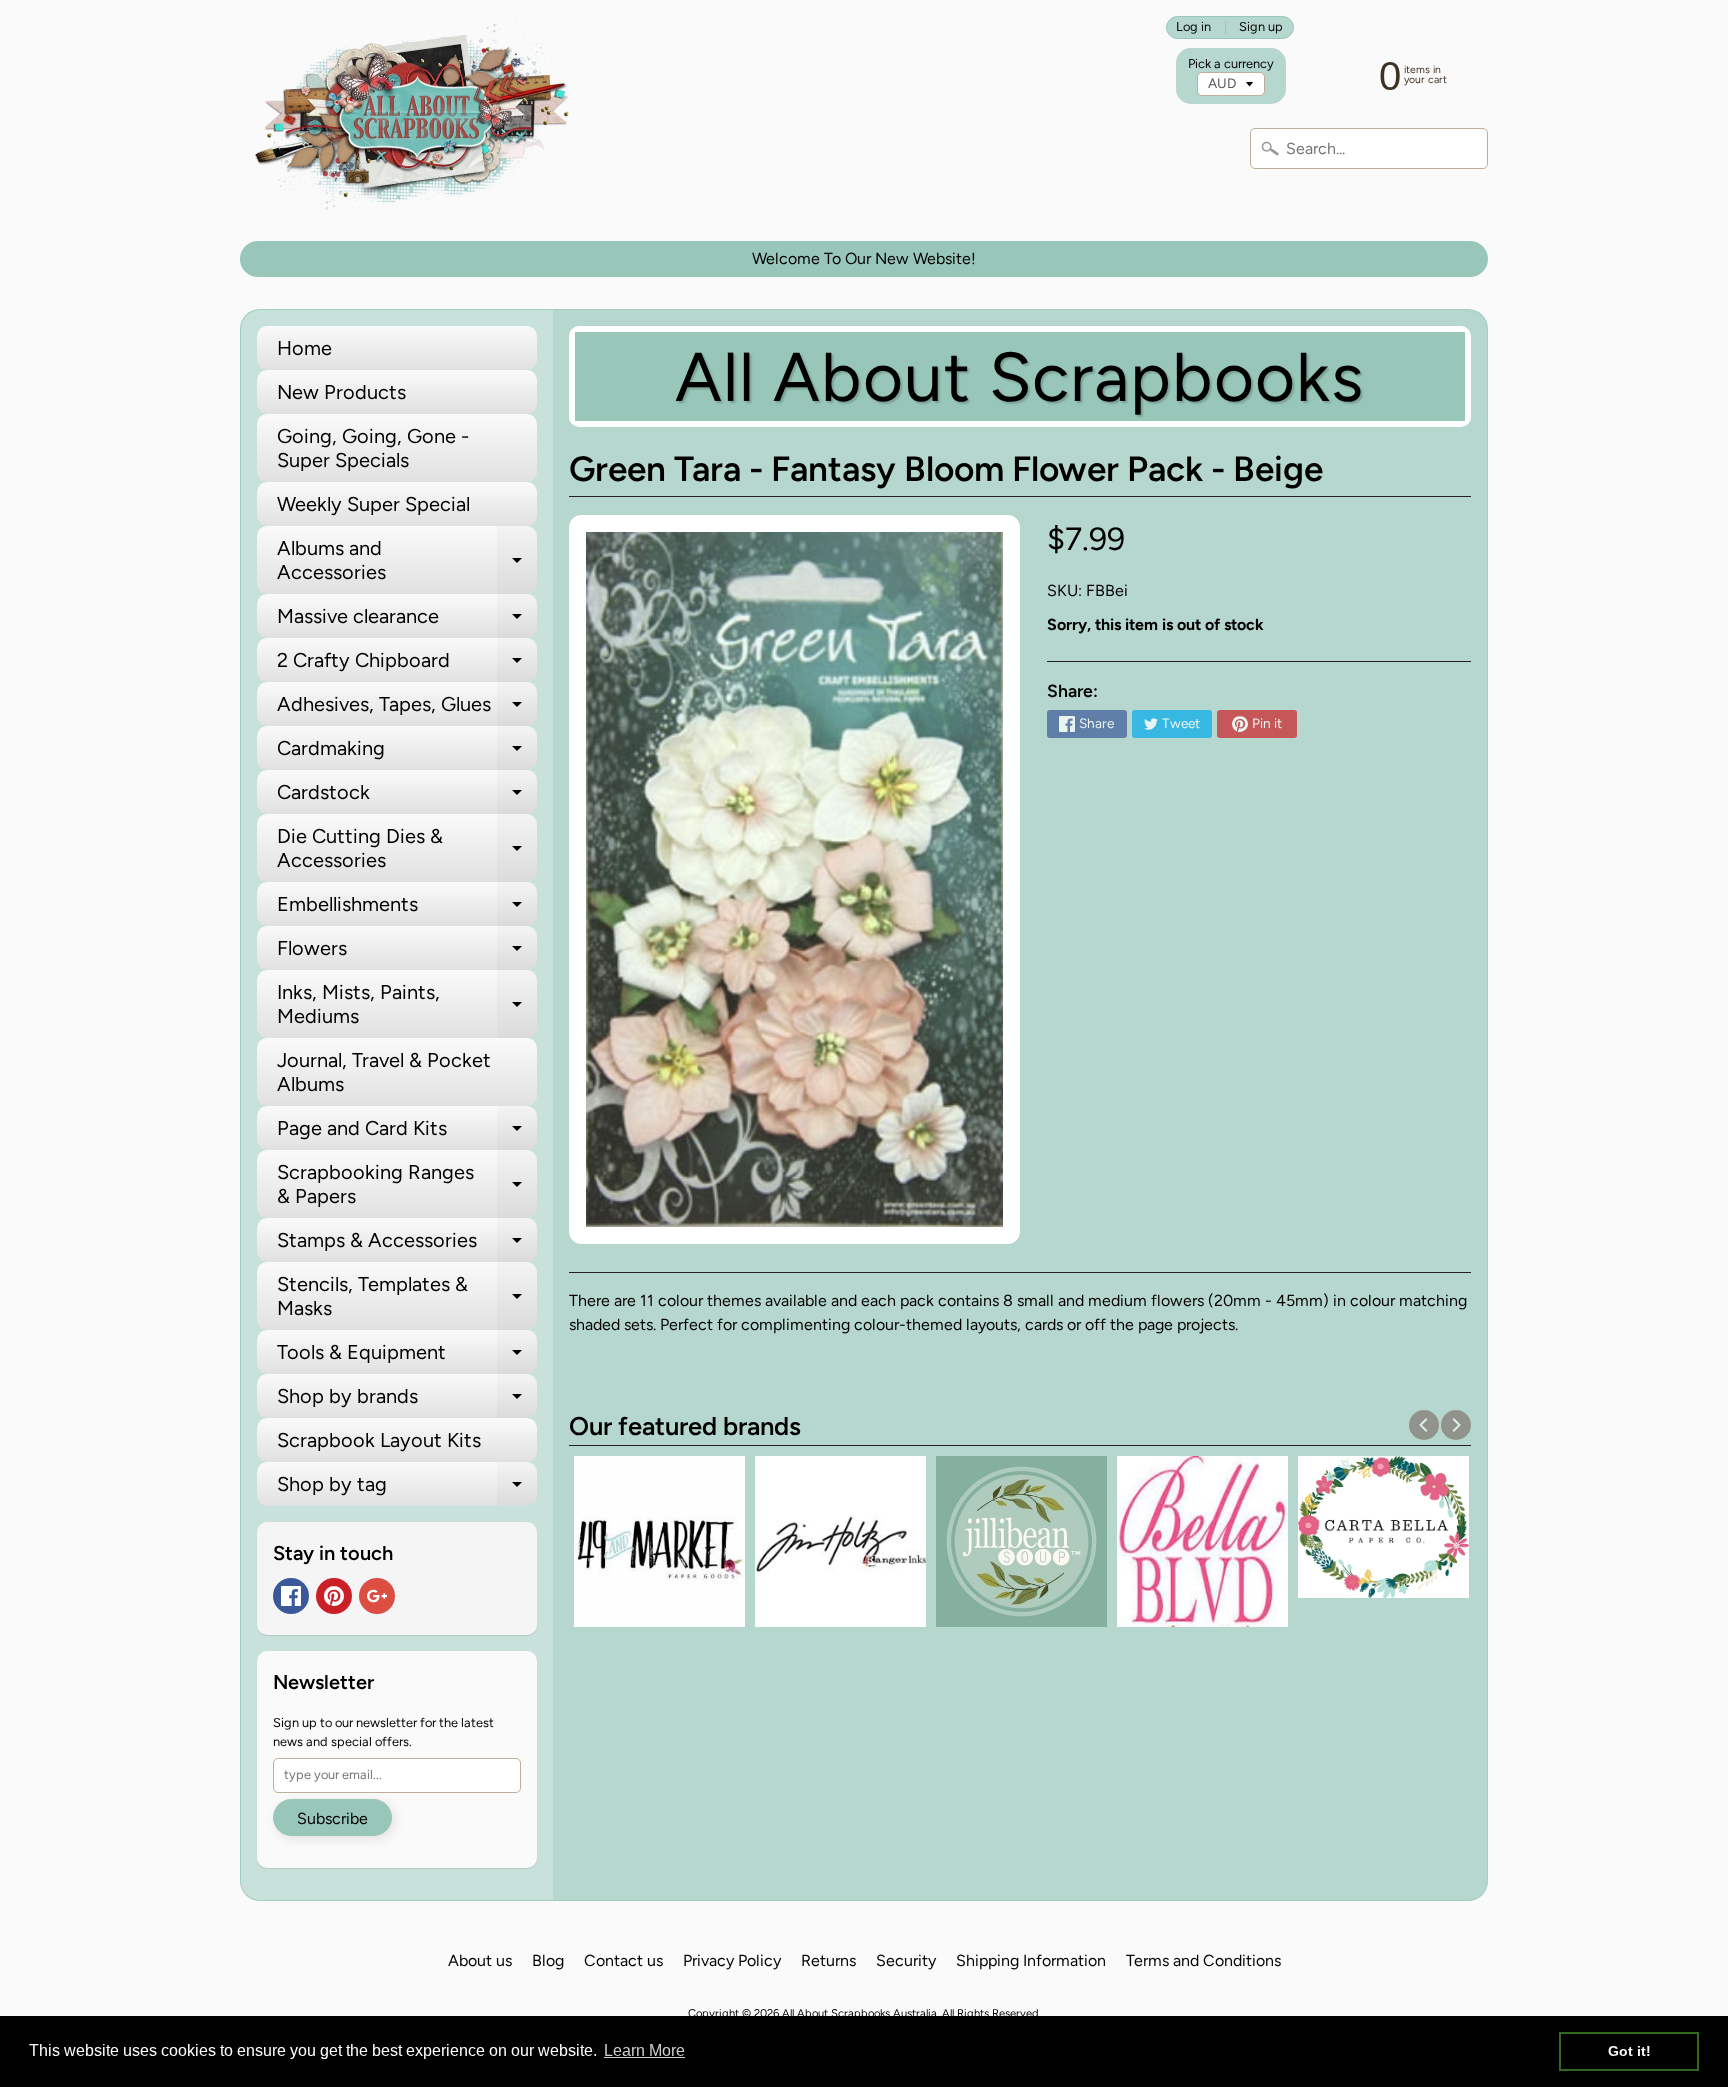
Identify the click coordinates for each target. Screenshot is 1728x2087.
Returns (828, 1960)
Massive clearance (407, 621)
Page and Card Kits (407, 1133)
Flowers (407, 953)
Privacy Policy (732, 1960)
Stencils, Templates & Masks (407, 1297)
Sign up (1261, 27)
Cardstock (407, 797)
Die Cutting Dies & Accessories (407, 849)
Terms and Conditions (1203, 1960)
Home (304, 348)
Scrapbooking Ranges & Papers (407, 1185)
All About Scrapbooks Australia (859, 2013)
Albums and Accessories (407, 561)
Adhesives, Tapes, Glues (407, 709)
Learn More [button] (644, 2050)
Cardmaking (407, 753)
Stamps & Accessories (407, 1245)
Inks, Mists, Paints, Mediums (407, 1005)
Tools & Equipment (407, 1357)
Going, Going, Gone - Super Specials (373, 448)
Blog (548, 1960)
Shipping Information (1031, 1960)
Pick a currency (1231, 63)
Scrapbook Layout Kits (379, 1440)
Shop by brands (407, 1401)
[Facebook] (291, 1596)
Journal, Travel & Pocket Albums (384, 1072)
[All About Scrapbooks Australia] (417, 120)
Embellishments (407, 909)
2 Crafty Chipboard (407, 665)
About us (480, 1960)
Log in (1193, 27)
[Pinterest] (334, 1596)
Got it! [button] (1629, 2051)
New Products (341, 392)
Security (906, 1960)
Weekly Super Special (373, 504)
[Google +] (377, 1596)
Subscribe (332, 1818)
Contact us (623, 1960)
